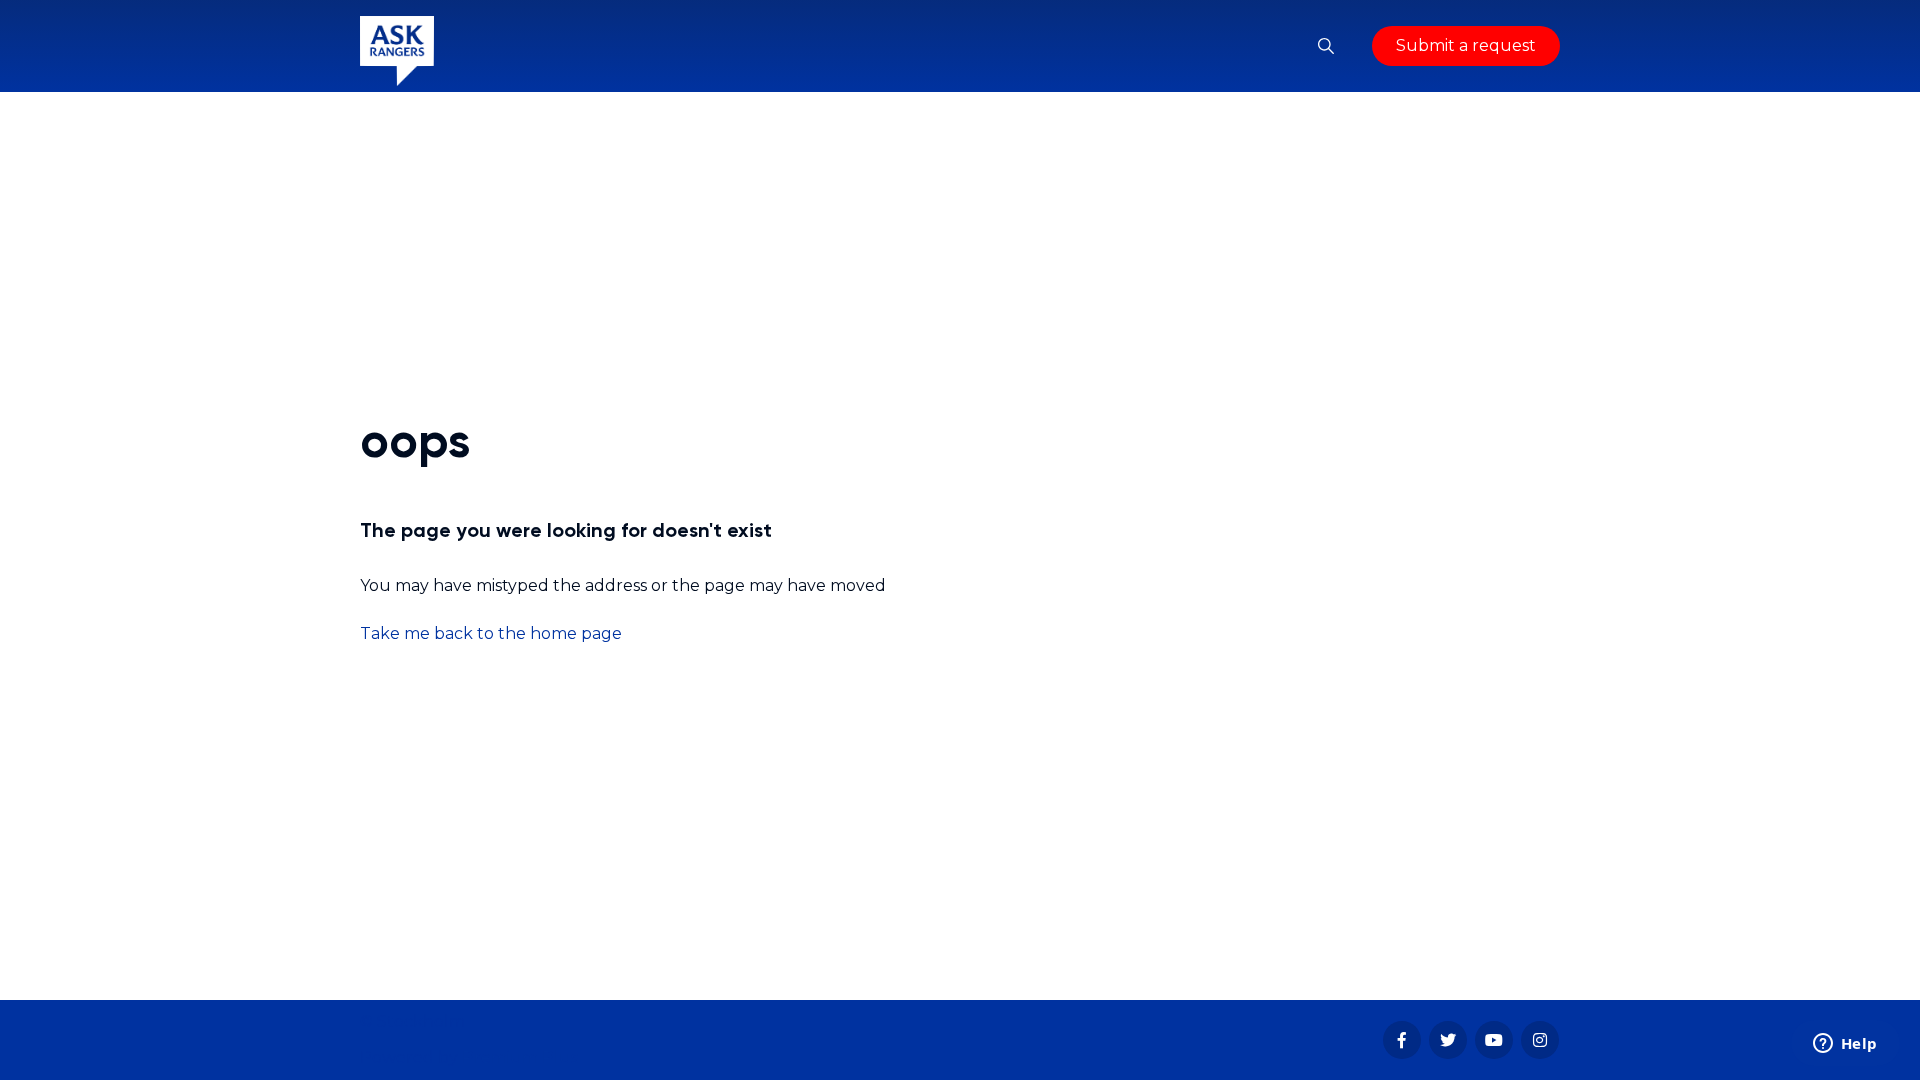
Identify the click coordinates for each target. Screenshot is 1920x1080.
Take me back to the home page (491, 633)
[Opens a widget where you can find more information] (1845, 1045)
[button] (1326, 46)
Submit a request (1466, 45)
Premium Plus (520, 1057)
